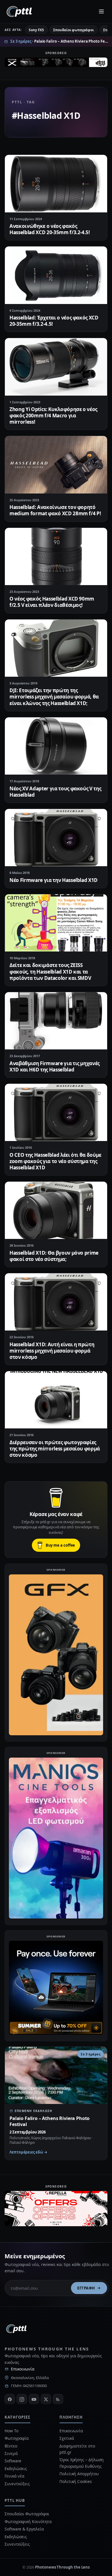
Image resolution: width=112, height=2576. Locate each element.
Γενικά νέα (15, 2476)
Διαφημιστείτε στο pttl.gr (77, 2449)
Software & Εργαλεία (24, 2529)
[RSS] (58, 2399)
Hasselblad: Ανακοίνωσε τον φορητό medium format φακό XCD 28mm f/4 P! (55, 510)
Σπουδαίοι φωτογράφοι (73, 30)
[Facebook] (10, 2399)
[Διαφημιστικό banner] (56, 64)
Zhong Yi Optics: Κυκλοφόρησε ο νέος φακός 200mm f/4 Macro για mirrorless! (53, 415)
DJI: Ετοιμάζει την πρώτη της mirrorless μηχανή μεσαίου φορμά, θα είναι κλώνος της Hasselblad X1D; (54, 697)
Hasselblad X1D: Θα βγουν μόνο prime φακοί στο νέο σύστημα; (54, 1256)
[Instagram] (22, 2399)
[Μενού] (101, 11)
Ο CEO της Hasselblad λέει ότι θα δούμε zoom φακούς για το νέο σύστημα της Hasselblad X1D (55, 1161)
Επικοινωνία (23, 2369)
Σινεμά (11, 2453)
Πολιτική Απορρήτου (80, 2474)
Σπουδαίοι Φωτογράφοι (27, 2514)
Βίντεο (11, 2446)
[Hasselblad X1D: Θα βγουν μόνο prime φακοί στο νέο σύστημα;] (56, 1210)
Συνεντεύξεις (17, 2484)
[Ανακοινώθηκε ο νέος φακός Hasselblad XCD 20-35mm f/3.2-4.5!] (56, 183)
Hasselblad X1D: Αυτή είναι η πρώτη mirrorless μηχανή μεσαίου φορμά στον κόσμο (52, 1351)
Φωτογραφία (17, 2438)
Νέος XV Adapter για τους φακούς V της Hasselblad (55, 792)
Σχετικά (67, 2438)
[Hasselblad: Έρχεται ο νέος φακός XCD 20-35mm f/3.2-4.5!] (56, 275)
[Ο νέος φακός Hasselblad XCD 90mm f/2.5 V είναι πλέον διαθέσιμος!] (56, 556)
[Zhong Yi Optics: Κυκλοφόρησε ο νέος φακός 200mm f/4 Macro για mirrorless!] (56, 367)
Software (13, 2461)
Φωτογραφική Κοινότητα (28, 2521)
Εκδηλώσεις (16, 2469)
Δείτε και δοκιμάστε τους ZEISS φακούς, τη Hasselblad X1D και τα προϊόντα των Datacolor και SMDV (50, 971)
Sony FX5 (36, 30)
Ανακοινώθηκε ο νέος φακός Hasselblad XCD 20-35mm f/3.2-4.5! (50, 229)
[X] (46, 2399)
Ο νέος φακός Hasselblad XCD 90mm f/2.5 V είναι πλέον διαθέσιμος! (52, 602)
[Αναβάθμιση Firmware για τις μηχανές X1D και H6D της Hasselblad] (56, 1021)
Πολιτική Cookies (76, 2481)
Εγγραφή (86, 2288)
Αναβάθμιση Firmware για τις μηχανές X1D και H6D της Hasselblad (55, 1066)
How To (11, 2431)
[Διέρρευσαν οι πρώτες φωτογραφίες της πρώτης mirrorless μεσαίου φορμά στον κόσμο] (56, 1400)
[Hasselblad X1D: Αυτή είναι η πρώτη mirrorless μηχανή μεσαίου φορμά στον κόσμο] (56, 1302)
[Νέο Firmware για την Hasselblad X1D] (56, 838)
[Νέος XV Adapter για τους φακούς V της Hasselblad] (56, 746)
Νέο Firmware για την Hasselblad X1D (54, 880)
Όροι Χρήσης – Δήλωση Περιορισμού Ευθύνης (82, 2463)
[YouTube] (34, 2399)
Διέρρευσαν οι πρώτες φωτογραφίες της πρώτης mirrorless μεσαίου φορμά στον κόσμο (55, 1449)
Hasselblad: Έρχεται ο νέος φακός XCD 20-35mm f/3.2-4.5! (54, 321)
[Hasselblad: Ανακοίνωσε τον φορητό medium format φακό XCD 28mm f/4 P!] (56, 465)
